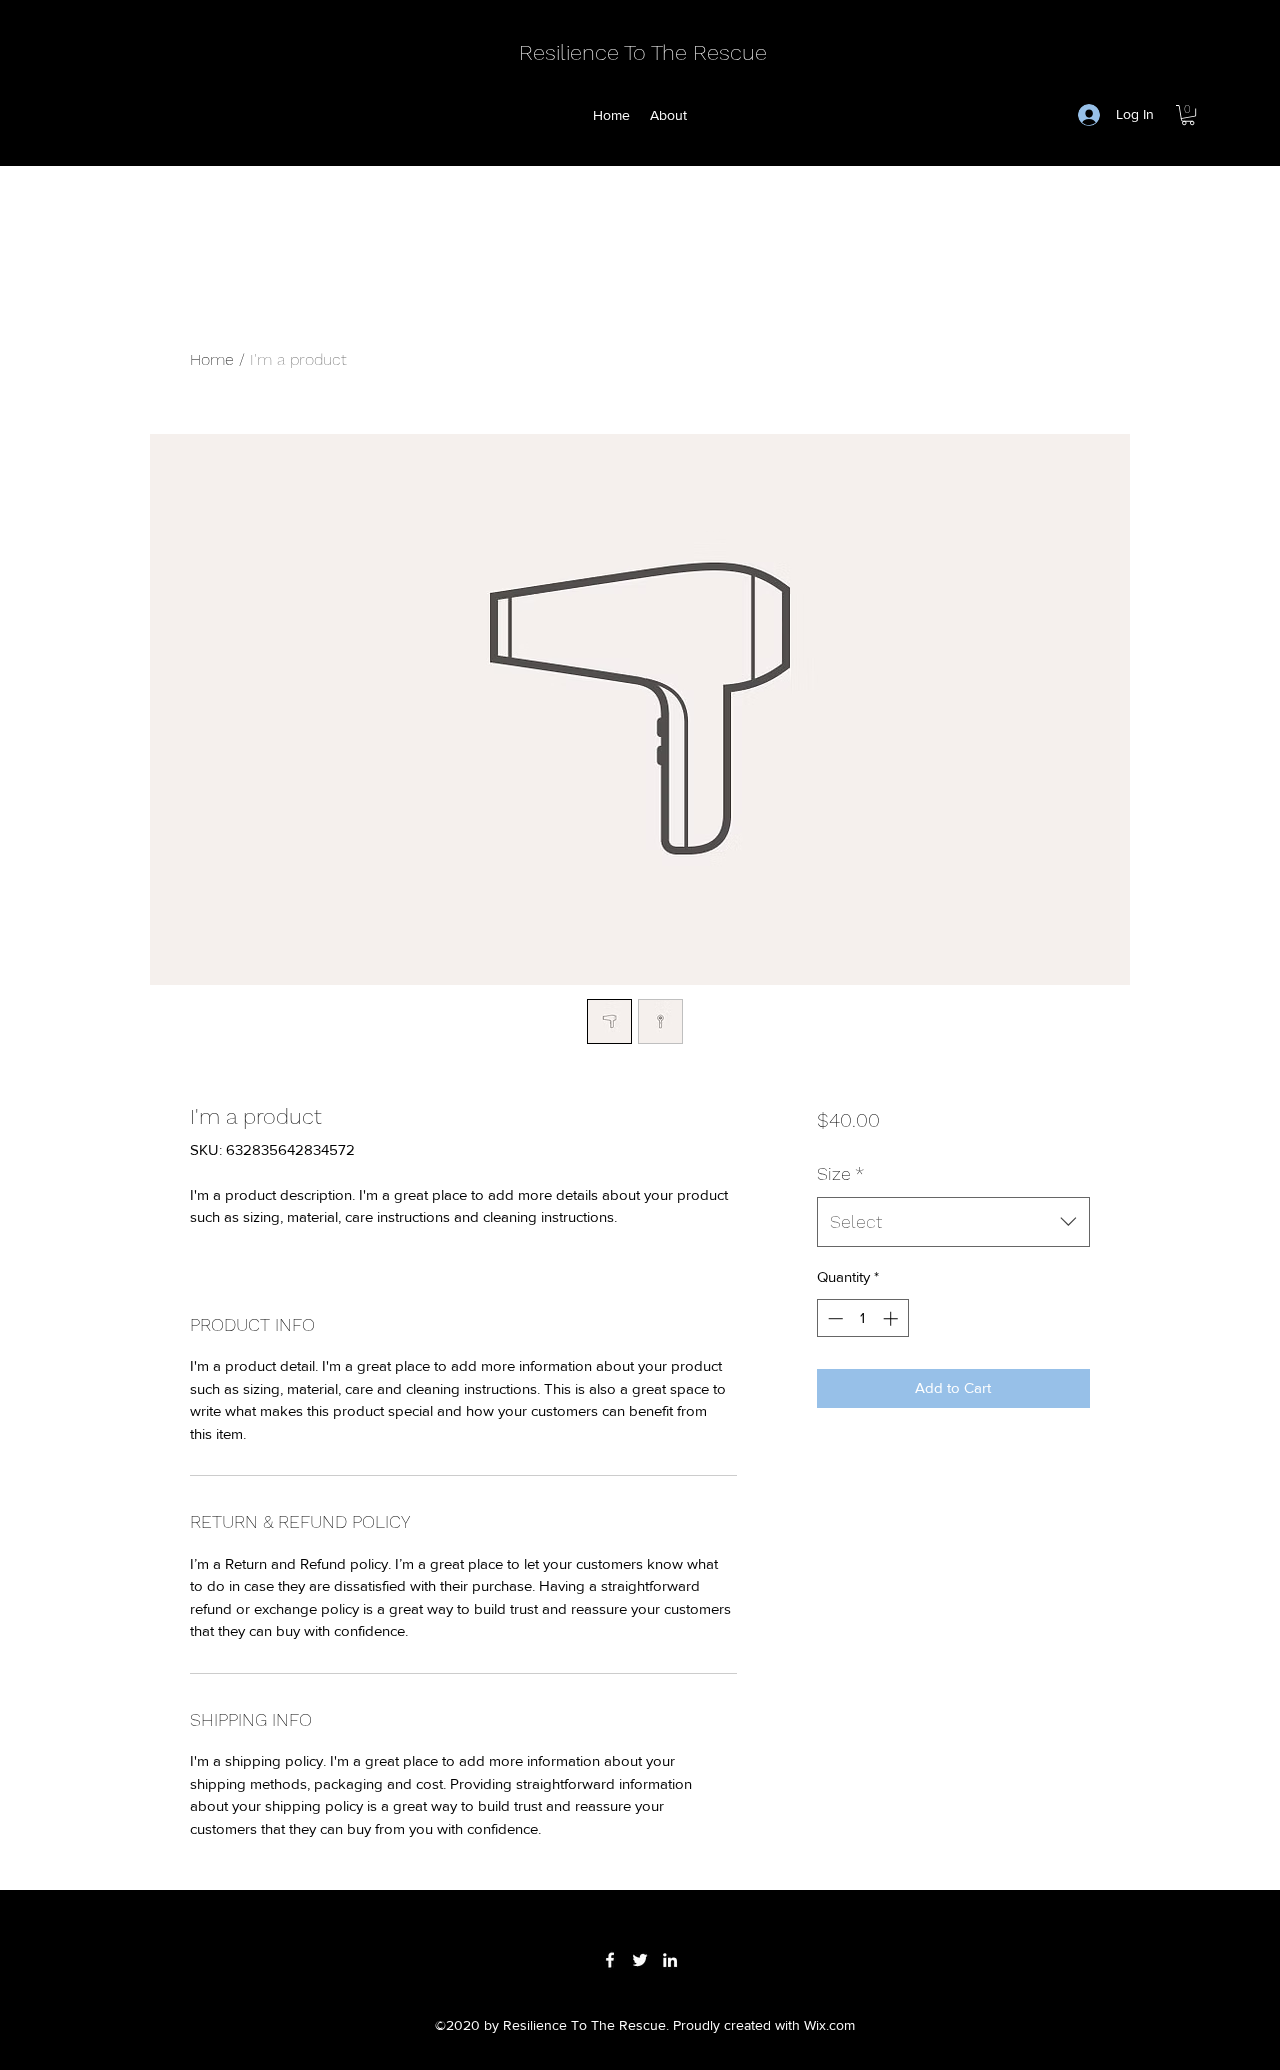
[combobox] (953, 1222)
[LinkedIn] (670, 1960)
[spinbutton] (862, 1318)
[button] (1188, 115)
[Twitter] (640, 1960)
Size (840, 1173)
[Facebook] (610, 1960)
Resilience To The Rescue (643, 52)
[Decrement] (833, 1318)
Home (212, 359)
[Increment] (892, 1318)
